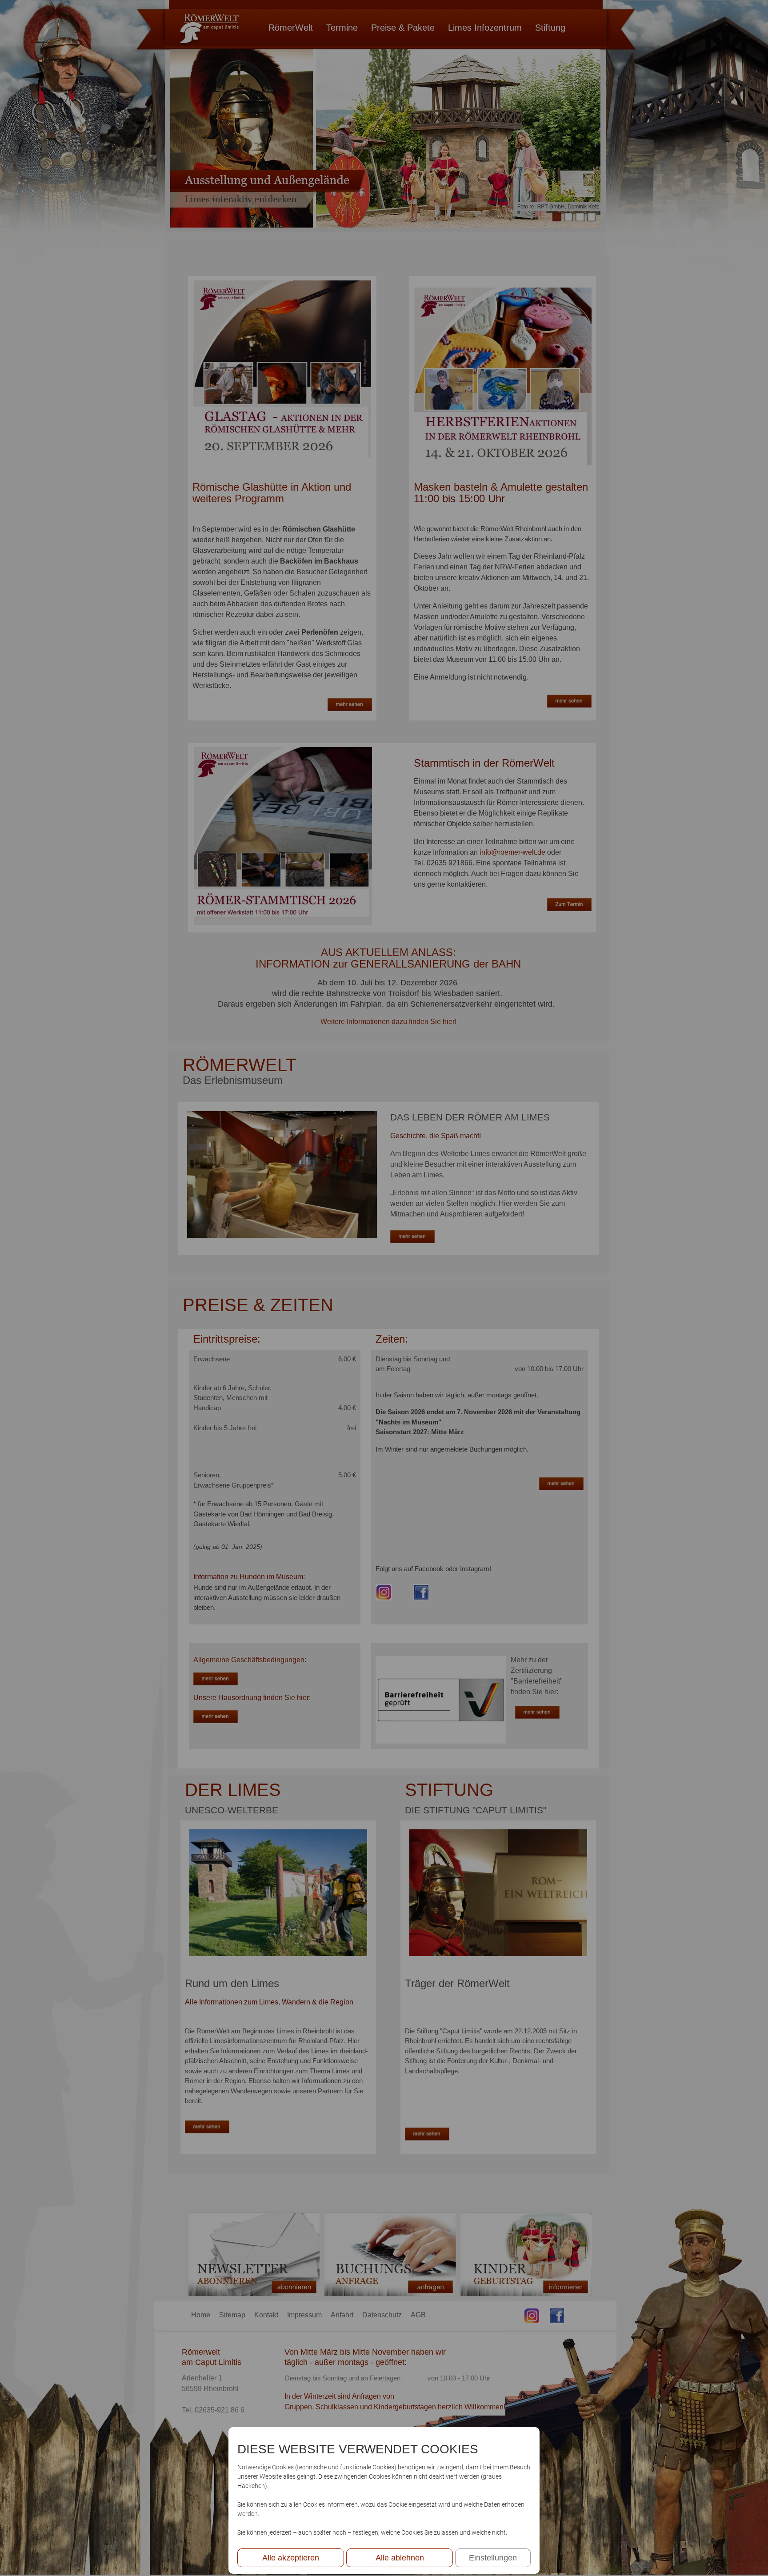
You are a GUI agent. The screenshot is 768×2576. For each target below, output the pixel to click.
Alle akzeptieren (291, 2558)
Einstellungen (493, 2558)
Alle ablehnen (400, 2558)
